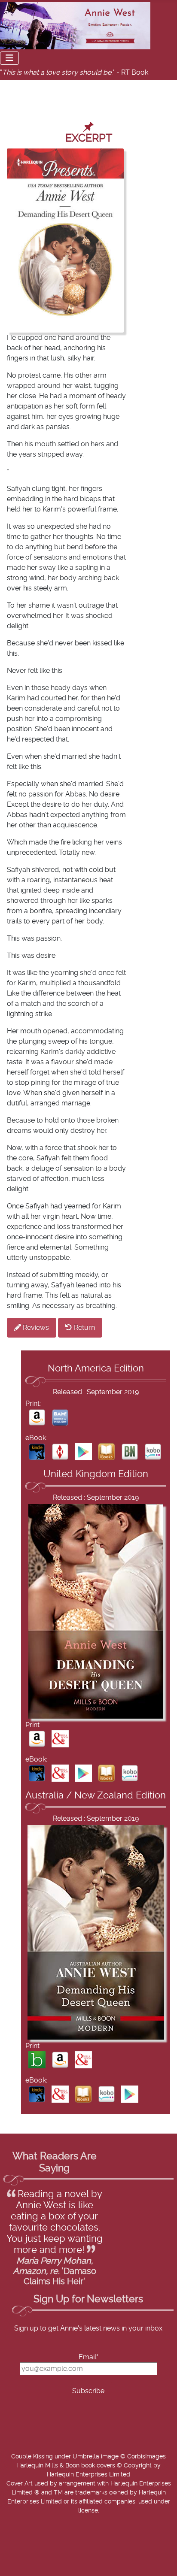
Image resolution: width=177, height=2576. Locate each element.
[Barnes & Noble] (130, 1451)
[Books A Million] (60, 1417)
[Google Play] (83, 1451)
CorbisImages (146, 2457)
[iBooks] (107, 1451)
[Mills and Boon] (60, 1738)
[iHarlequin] (60, 1451)
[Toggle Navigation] (9, 58)
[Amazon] (37, 1417)
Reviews (35, 1328)
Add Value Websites (70, 2571)
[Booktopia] (37, 2060)
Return (84, 1328)
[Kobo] (153, 1451)
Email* (88, 2357)
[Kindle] (37, 1451)
